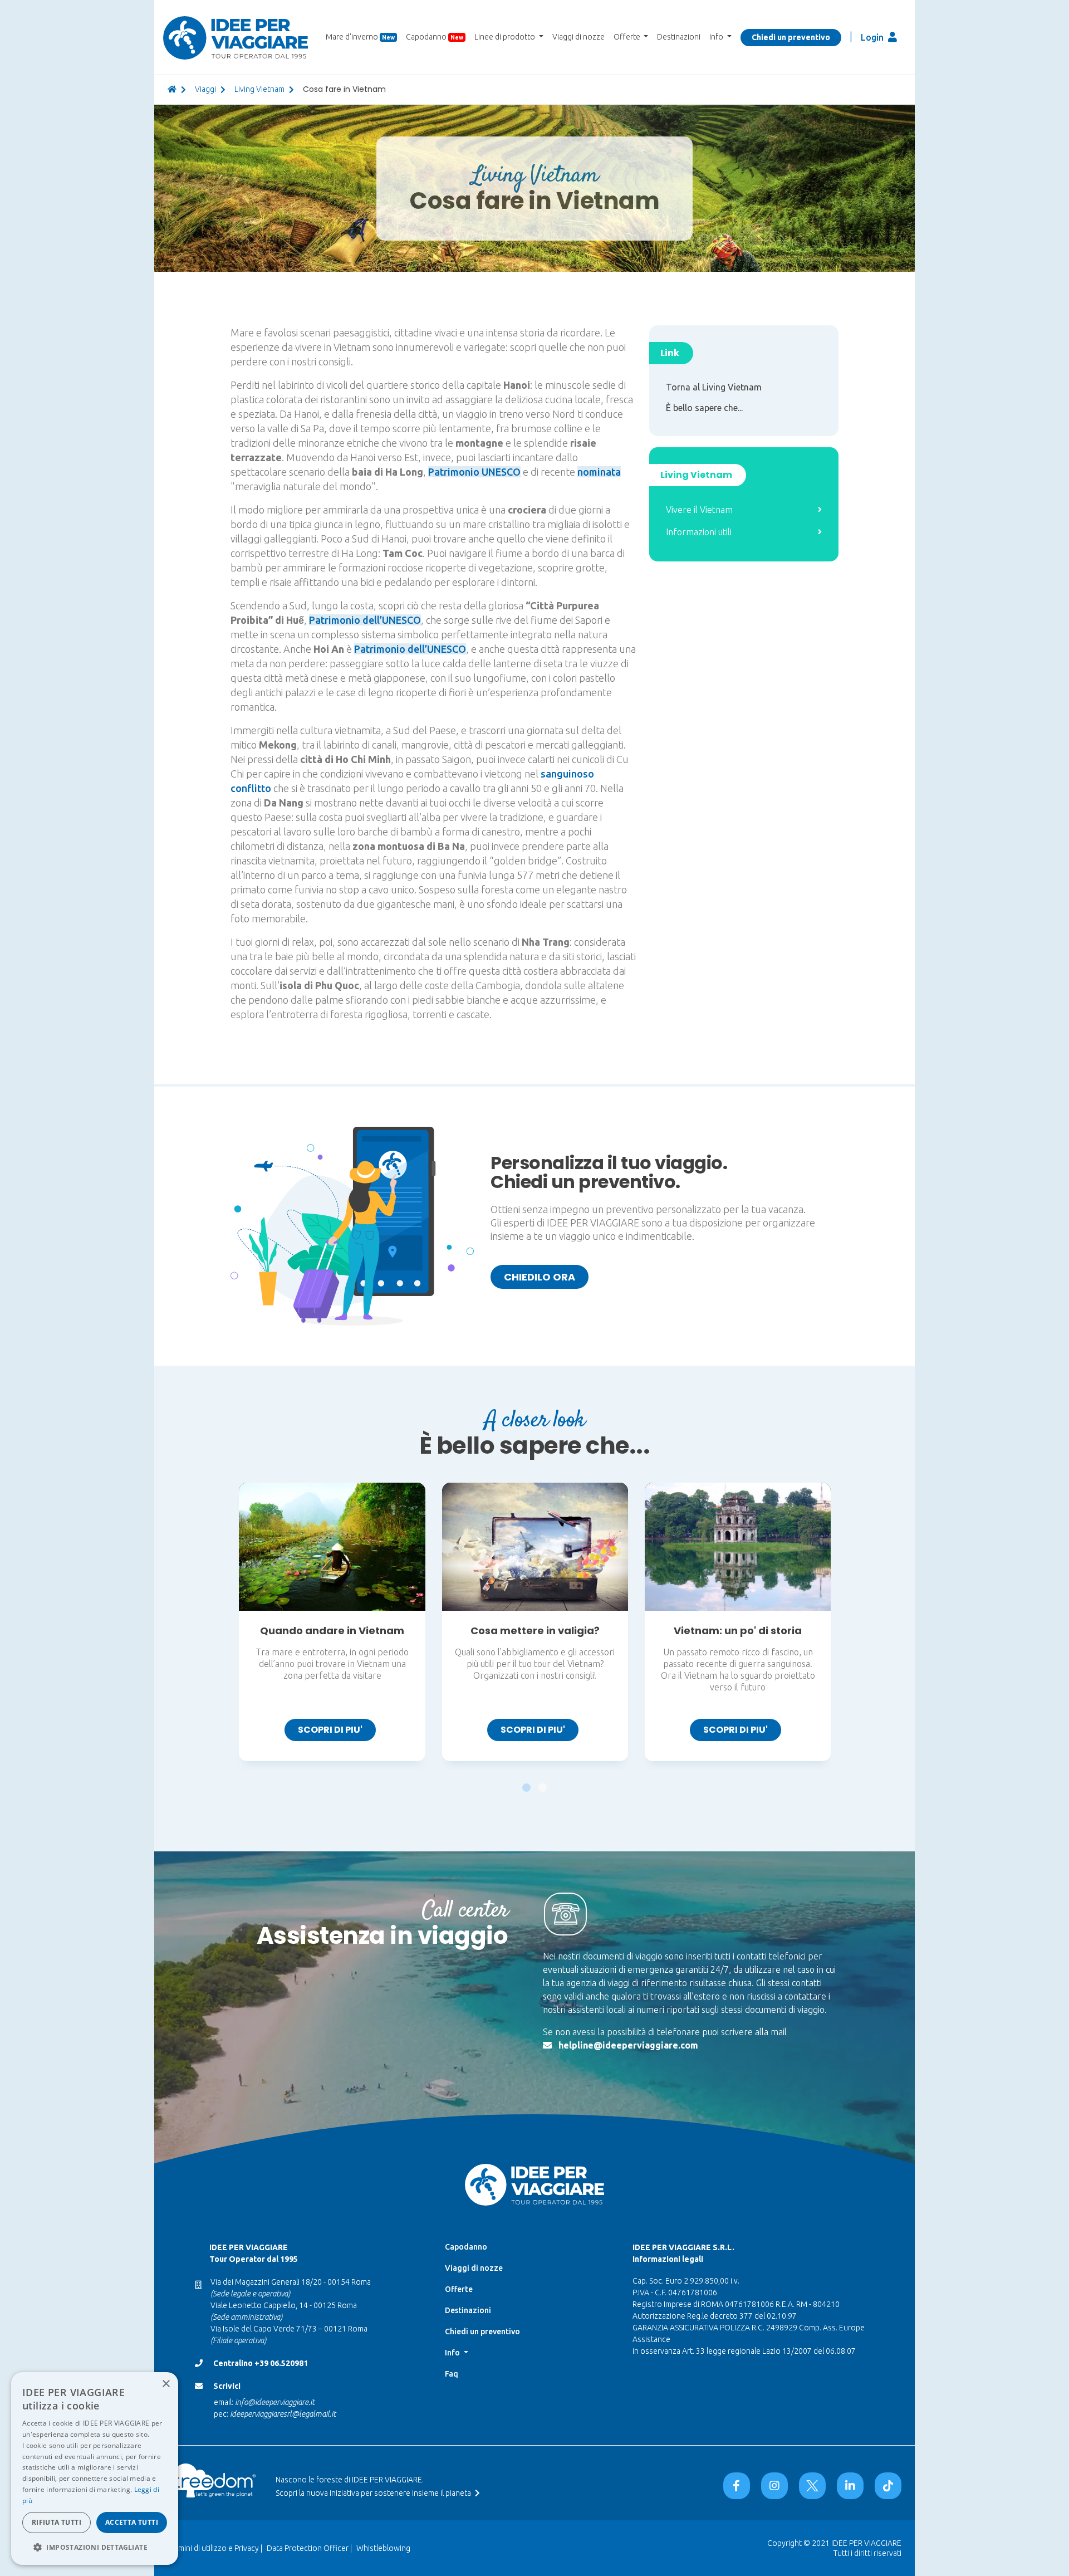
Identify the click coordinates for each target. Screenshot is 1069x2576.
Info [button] (717, 37)
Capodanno (435, 37)
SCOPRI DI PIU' (330, 1730)
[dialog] (95, 2469)
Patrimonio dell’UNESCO (365, 620)
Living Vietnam (259, 89)
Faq (452, 2374)
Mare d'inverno (360, 37)
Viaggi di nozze (578, 37)
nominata (599, 472)
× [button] (166, 2384)
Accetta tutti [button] (132, 2522)
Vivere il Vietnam (699, 510)
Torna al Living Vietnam (714, 387)
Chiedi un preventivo (791, 37)
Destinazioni (679, 37)
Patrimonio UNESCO (474, 472)
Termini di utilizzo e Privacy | (215, 2548)
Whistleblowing (383, 2548)
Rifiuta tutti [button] (57, 2522)
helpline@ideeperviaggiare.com (628, 2045)
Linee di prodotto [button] (506, 37)
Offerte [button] (628, 37)
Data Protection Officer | (309, 2548)
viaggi (205, 89)
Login (873, 37)
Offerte (459, 2289)
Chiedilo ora (540, 1277)
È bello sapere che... (704, 408)
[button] (526, 1782)
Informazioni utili (699, 532)
